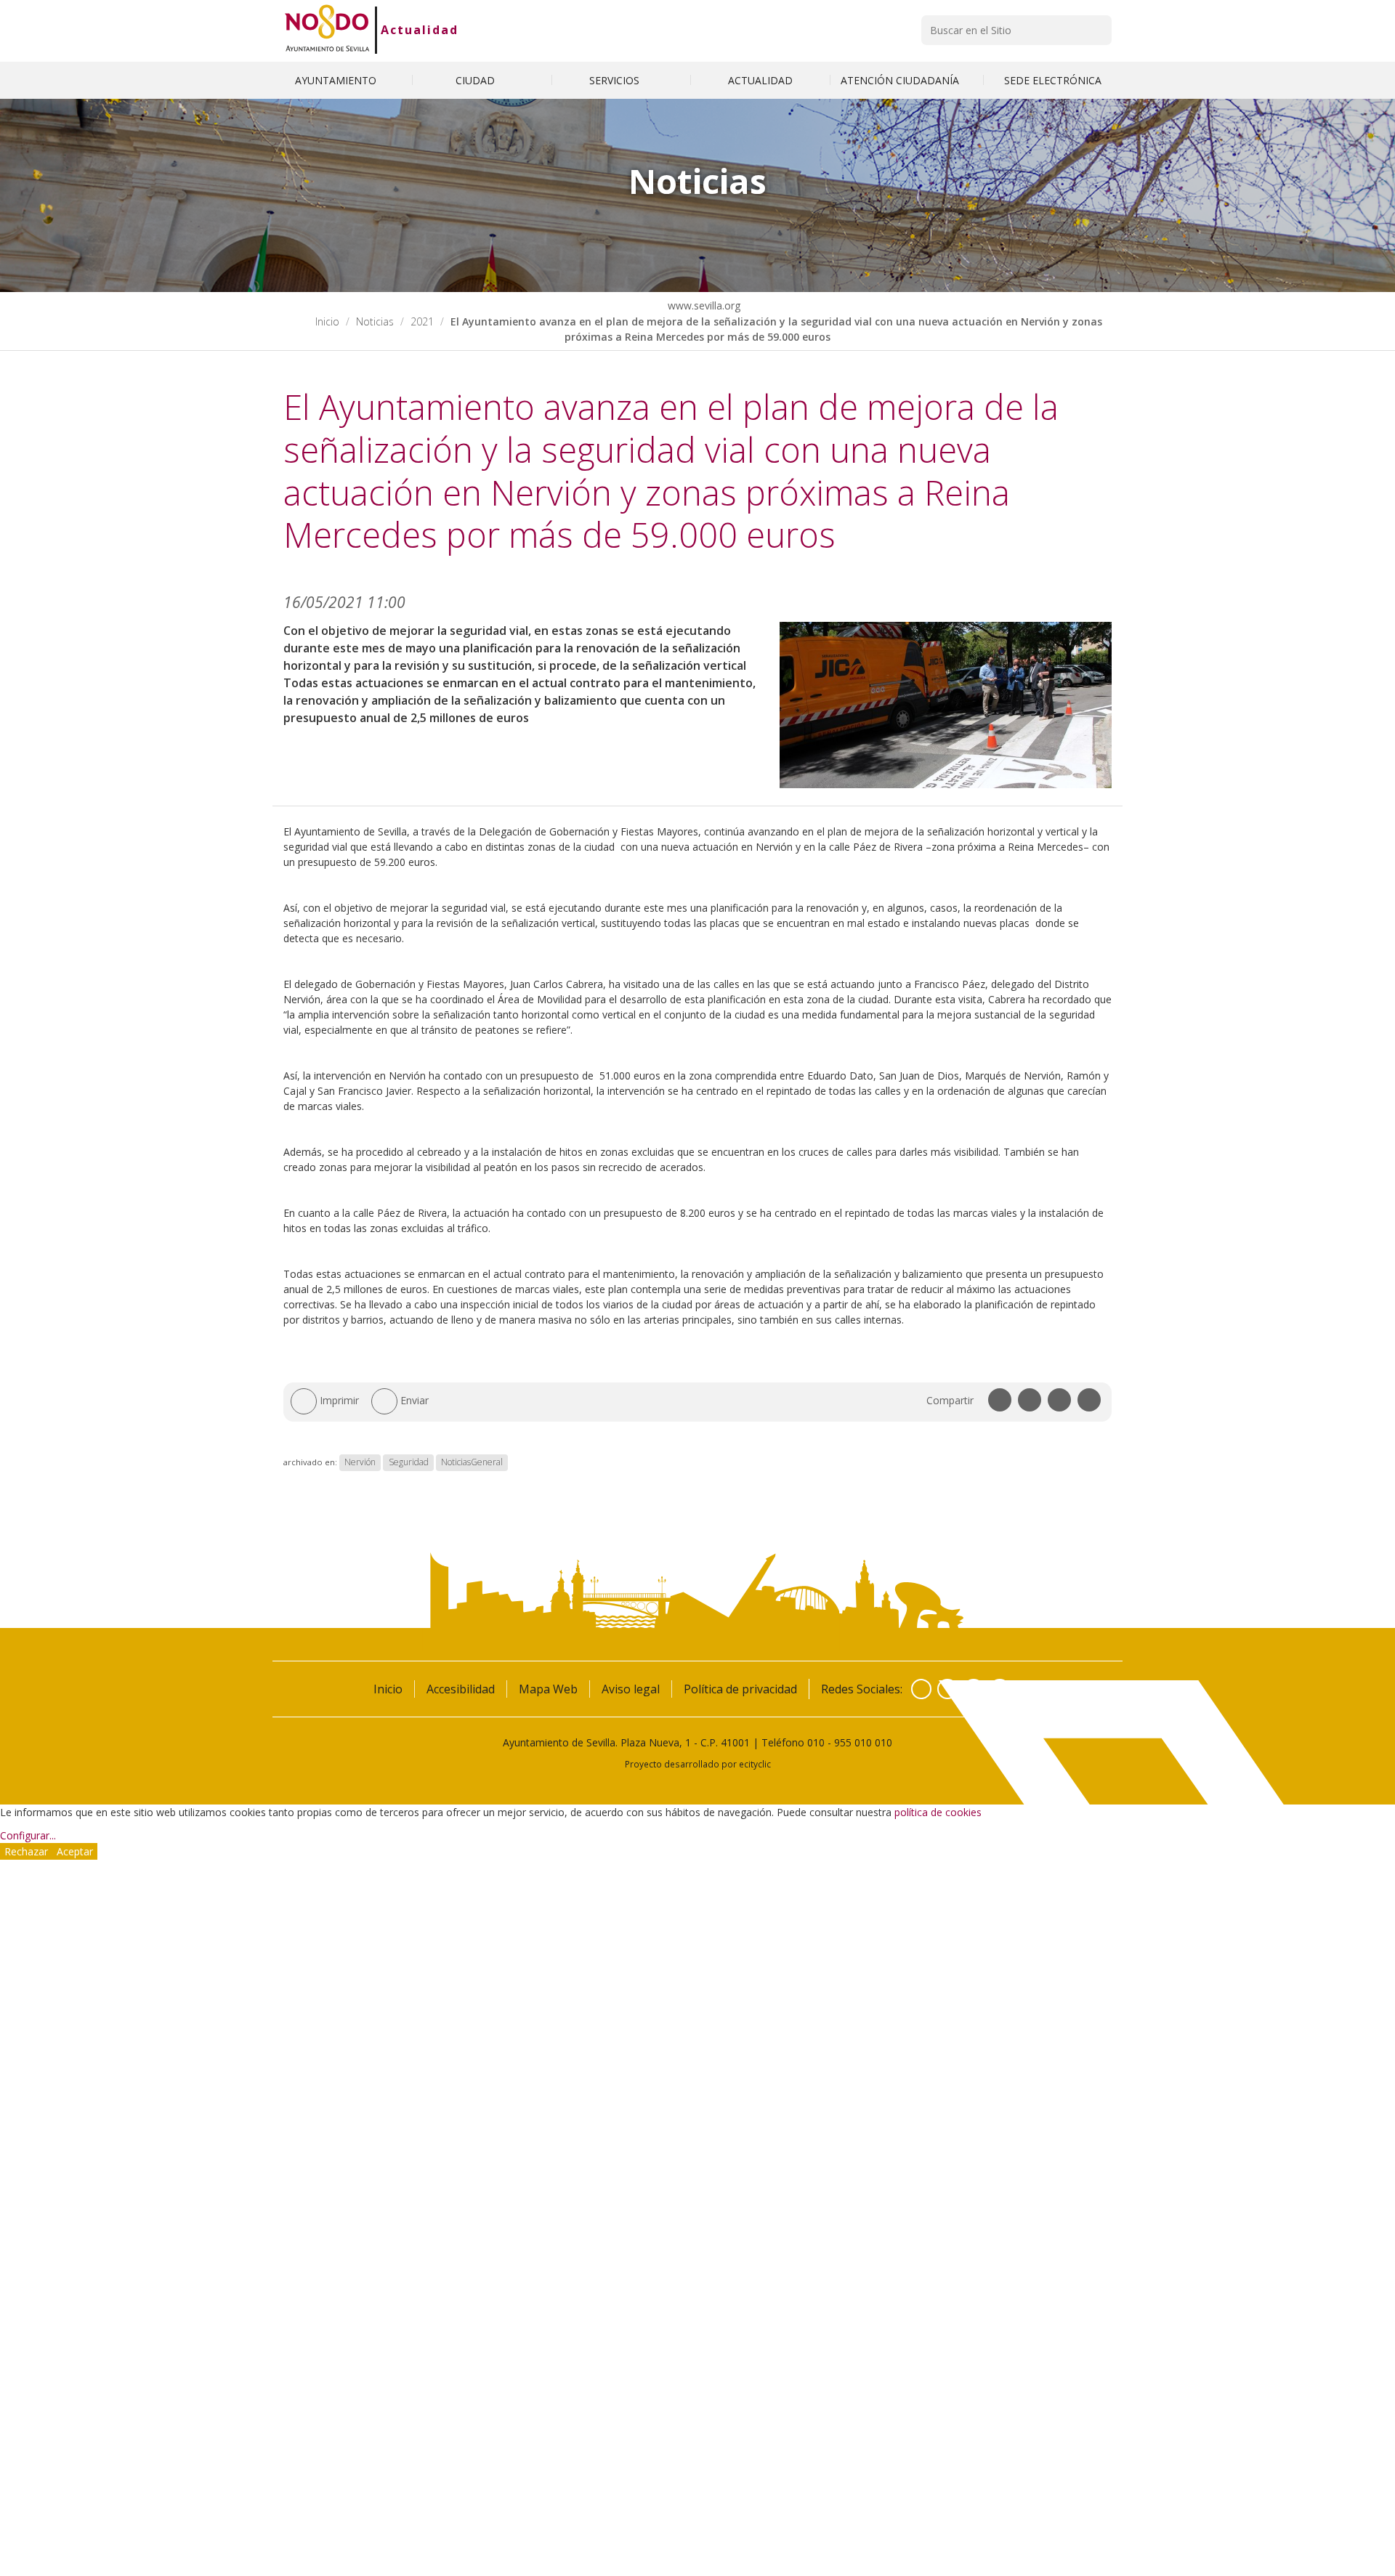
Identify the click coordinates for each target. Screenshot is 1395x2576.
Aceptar (75, 1851)
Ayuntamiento (337, 80)
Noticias (375, 321)
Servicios (616, 80)
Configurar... (28, 1835)
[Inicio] (327, 30)
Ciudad (477, 80)
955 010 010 (863, 1742)
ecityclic (755, 1764)
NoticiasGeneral (472, 1462)
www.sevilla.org (703, 305)
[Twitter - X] (947, 1689)
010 (816, 1742)
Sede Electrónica (1053, 80)
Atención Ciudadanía (901, 80)
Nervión (360, 1462)
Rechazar (26, 1851)
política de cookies (938, 1812)
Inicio (327, 321)
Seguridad (409, 1462)
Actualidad (420, 30)
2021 (422, 321)
